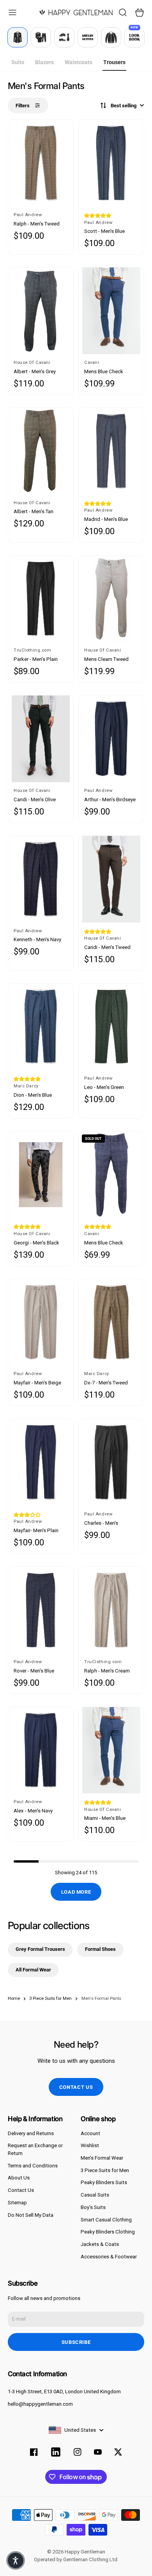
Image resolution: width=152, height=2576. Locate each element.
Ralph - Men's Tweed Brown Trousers (37, 224)
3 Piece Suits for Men (105, 2170)
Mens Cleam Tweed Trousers (106, 660)
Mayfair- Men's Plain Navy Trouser (36, 1531)
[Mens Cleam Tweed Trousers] (111, 599)
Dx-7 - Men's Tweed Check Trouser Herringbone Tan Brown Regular (110, 1383)
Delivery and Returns (31, 2133)
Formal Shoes (100, 1949)
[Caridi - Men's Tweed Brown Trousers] (111, 879)
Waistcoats (79, 62)
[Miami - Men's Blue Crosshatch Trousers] (111, 1750)
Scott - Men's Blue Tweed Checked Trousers (104, 232)
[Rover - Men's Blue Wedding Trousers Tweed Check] (41, 1610)
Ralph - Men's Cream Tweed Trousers (107, 1671)
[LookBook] (134, 37)
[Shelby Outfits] (88, 37)
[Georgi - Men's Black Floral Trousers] (41, 1175)
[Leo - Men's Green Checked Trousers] (111, 1027)
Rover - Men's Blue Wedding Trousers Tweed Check (34, 1671)
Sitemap (17, 2203)
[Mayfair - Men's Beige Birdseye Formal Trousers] (41, 1322)
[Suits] (18, 37)
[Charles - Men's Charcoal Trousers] (111, 1462)
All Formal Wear (33, 1970)
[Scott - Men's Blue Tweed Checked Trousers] (111, 163)
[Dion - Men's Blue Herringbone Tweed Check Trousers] (41, 1027)
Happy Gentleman (85, 2552)
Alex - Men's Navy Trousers (33, 1811)
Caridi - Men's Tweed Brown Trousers (107, 948)
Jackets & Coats (100, 2244)
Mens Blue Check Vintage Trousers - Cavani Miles (105, 1243)
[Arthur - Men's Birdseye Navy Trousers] (111, 739)
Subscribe (76, 2342)
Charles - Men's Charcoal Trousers (105, 1523)
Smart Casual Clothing (106, 2220)
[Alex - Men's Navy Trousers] (41, 1750)
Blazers (44, 62)
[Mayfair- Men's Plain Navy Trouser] (41, 1462)
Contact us (76, 2087)
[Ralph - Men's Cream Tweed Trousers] (111, 1610)
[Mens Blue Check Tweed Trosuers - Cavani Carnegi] (111, 311)
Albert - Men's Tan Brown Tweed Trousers (40, 512)
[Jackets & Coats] (111, 37)
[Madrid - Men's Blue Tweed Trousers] (111, 451)
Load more (76, 1892)
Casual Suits (95, 2195)
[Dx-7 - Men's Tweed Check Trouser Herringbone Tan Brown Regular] (111, 1322)
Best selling (124, 106)
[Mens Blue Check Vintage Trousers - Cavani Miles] (111, 1175)
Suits (18, 62)
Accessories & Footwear (109, 2257)
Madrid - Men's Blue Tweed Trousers (106, 520)
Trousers (114, 62)
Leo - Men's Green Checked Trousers (105, 1088)
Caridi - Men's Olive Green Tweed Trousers (39, 800)
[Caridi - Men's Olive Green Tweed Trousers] (41, 739)
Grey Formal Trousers (40, 1949)
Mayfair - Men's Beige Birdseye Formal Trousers (37, 1383)
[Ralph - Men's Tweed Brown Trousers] (41, 163)
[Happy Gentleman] (76, 12)
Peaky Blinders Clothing (108, 2232)
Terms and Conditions (33, 2166)
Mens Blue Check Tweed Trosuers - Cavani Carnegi (104, 372)
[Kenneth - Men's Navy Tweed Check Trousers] (41, 879)
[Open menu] (12, 12)
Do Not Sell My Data (31, 2215)
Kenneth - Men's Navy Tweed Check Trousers (40, 940)
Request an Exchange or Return (35, 2149)
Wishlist (90, 2145)
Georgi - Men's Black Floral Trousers (36, 1243)
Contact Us (21, 2190)
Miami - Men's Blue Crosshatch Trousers (108, 1818)
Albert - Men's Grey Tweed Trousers (35, 372)
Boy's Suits (93, 2207)
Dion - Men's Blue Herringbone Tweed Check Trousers (36, 1095)
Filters (23, 106)
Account (90, 2133)
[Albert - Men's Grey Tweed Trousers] (41, 311)
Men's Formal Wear (102, 2158)
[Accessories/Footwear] (64, 37)
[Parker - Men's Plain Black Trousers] (41, 599)
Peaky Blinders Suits (104, 2182)
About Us (19, 2178)
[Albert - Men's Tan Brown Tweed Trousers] (41, 451)
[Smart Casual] (41, 37)
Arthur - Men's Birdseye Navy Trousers (110, 800)
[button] (98, 216)
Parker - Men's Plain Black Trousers (36, 660)
